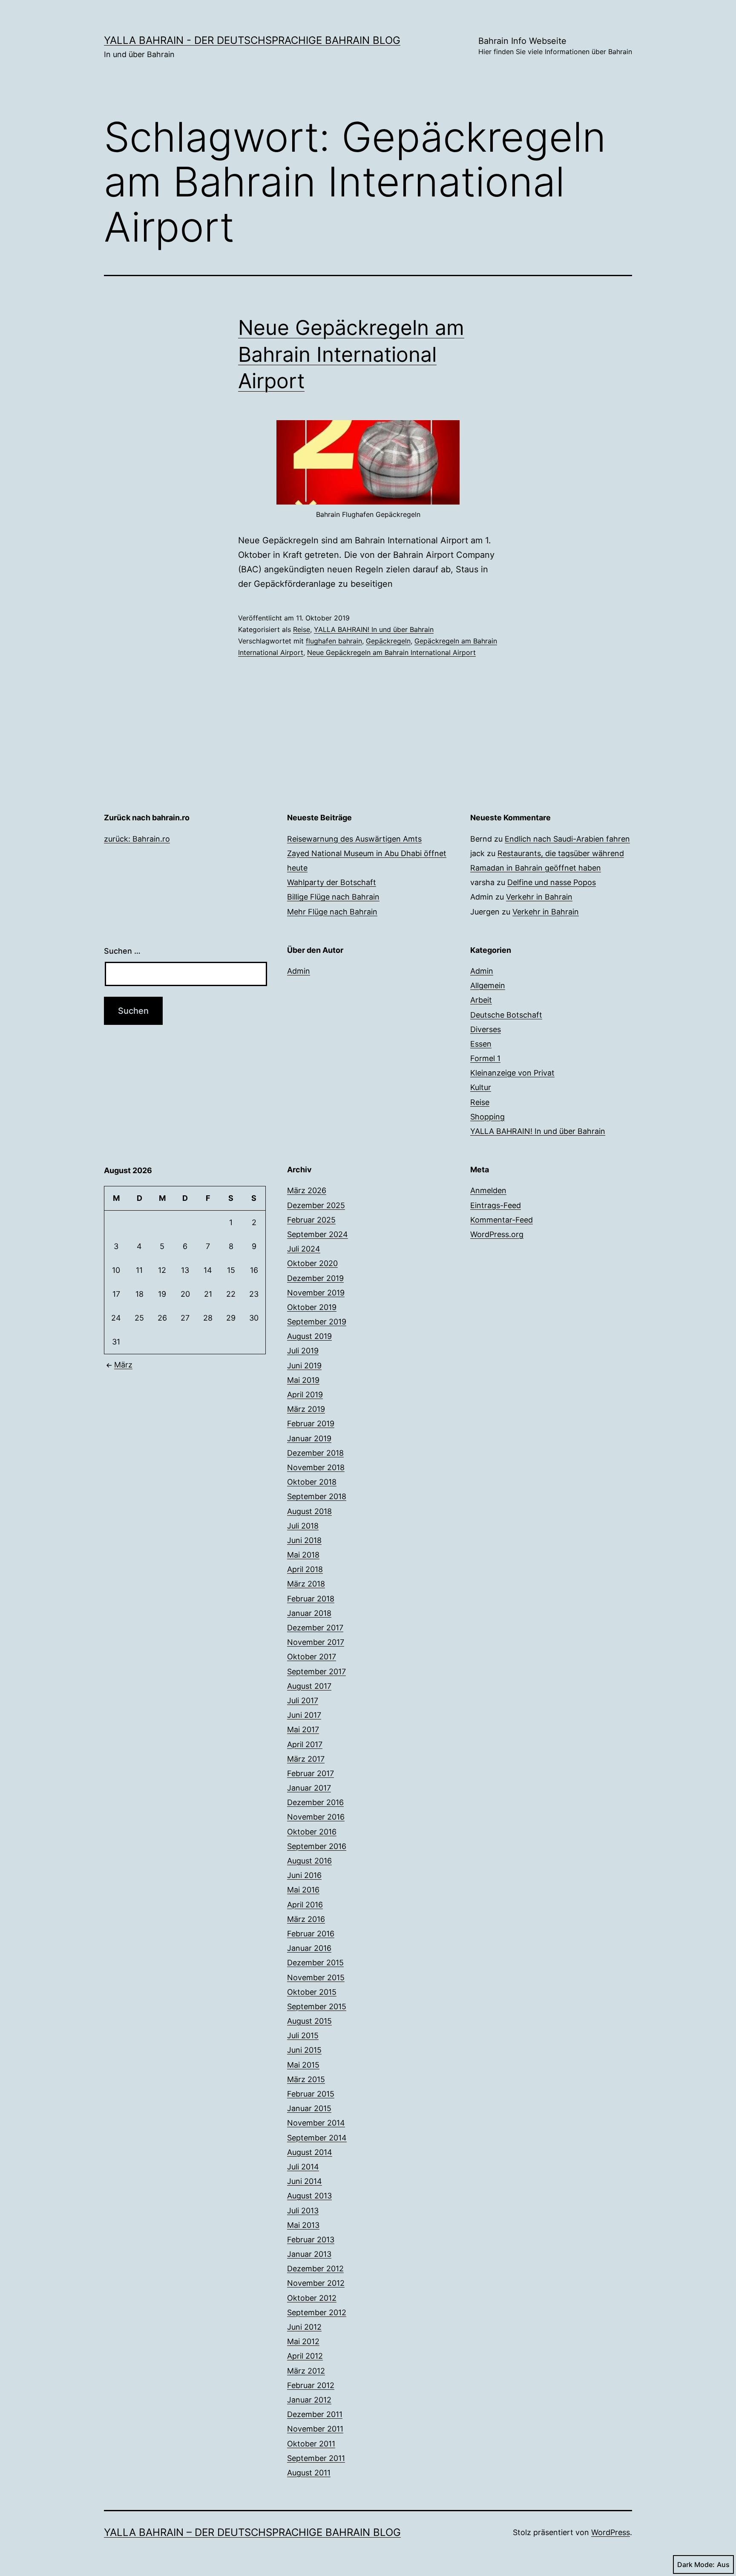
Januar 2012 (309, 2400)
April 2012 (305, 2356)
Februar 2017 (310, 1773)
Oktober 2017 (312, 1657)
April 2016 (305, 1905)
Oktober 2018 (312, 1482)
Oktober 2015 (312, 1992)
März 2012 (306, 2371)
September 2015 (317, 2006)
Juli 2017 (303, 1701)
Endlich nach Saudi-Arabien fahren (567, 839)
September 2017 (316, 1672)
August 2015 (309, 2021)
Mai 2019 (303, 1380)
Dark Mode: (696, 2564)
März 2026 (307, 1190)
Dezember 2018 (315, 1453)
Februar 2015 (311, 2094)
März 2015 (306, 2079)
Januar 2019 (309, 1438)
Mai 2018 (303, 1555)
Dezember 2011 (315, 2414)
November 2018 (316, 1467)
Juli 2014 (303, 2167)
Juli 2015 (303, 2035)
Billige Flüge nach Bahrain (333, 897)
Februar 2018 (311, 1599)
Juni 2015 (304, 2050)
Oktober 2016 (312, 1832)
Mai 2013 (303, 2225)
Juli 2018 (303, 1526)
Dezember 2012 (315, 2269)
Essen (481, 1044)
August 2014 (310, 2152)
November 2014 (316, 2123)
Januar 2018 (309, 1613)
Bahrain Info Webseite (555, 46)
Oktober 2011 (311, 2444)
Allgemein (488, 985)
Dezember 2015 (315, 1963)
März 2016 (306, 1919)
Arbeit (481, 1000)
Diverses (486, 1029)
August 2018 (309, 1511)
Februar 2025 (311, 1220)
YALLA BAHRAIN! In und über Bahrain (374, 629)
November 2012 (316, 2283)
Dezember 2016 (315, 1802)
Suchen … (122, 951)
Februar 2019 (311, 1424)
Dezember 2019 (315, 1278)
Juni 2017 (304, 1715)
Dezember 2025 (316, 1205)
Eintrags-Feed (496, 1205)
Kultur (481, 1087)
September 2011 (316, 2458)
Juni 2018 (304, 1540)
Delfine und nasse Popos (552, 882)
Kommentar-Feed (502, 1220)
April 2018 (305, 1569)
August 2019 (309, 1336)
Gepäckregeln (388, 641)
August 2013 (309, 2196)
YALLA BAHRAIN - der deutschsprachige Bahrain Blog (252, 40)
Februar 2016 (311, 1934)
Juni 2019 (304, 1366)
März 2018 (306, 1584)
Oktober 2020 (312, 1263)
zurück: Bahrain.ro (137, 839)
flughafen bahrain (334, 641)
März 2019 (306, 1409)
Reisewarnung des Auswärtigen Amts (354, 839)
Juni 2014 (305, 2181)
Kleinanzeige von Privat (512, 1073)
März (123, 1365)
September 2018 (317, 1496)
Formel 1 (485, 1058)
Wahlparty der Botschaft (332, 882)
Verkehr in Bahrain (539, 897)
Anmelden (488, 1190)
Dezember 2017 (315, 1628)
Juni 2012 (304, 2327)
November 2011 (315, 2429)
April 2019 (305, 1395)
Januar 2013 (309, 2254)
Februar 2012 (311, 2385)
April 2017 (305, 1744)
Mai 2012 (303, 2341)
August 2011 (309, 2473)
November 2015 (316, 1977)
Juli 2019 (303, 1351)
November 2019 (316, 1293)
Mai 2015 (303, 2065)
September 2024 (318, 1234)
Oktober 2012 (312, 2298)
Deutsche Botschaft (506, 1015)
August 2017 (309, 1686)
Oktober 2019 (312, 1307)
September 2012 (317, 2312)
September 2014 (317, 2138)
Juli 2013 (303, 2211)
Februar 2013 (311, 2240)
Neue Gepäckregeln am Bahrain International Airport (351, 354)
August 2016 (309, 1861)
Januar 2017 (309, 1788)
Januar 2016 (309, 1948)
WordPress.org (497, 1234)
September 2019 (317, 1322)
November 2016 (316, 1817)
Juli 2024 (304, 1249)
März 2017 (306, 1759)
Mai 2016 (303, 1890)
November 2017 (316, 1642)
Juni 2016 (304, 1875)
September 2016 (317, 1846)
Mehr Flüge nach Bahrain (332, 912)
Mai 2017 (303, 1729)
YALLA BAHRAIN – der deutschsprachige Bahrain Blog (252, 2532)
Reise (302, 629)
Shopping (487, 1117)
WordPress (611, 2532)
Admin (299, 971)
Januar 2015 (309, 2108)
